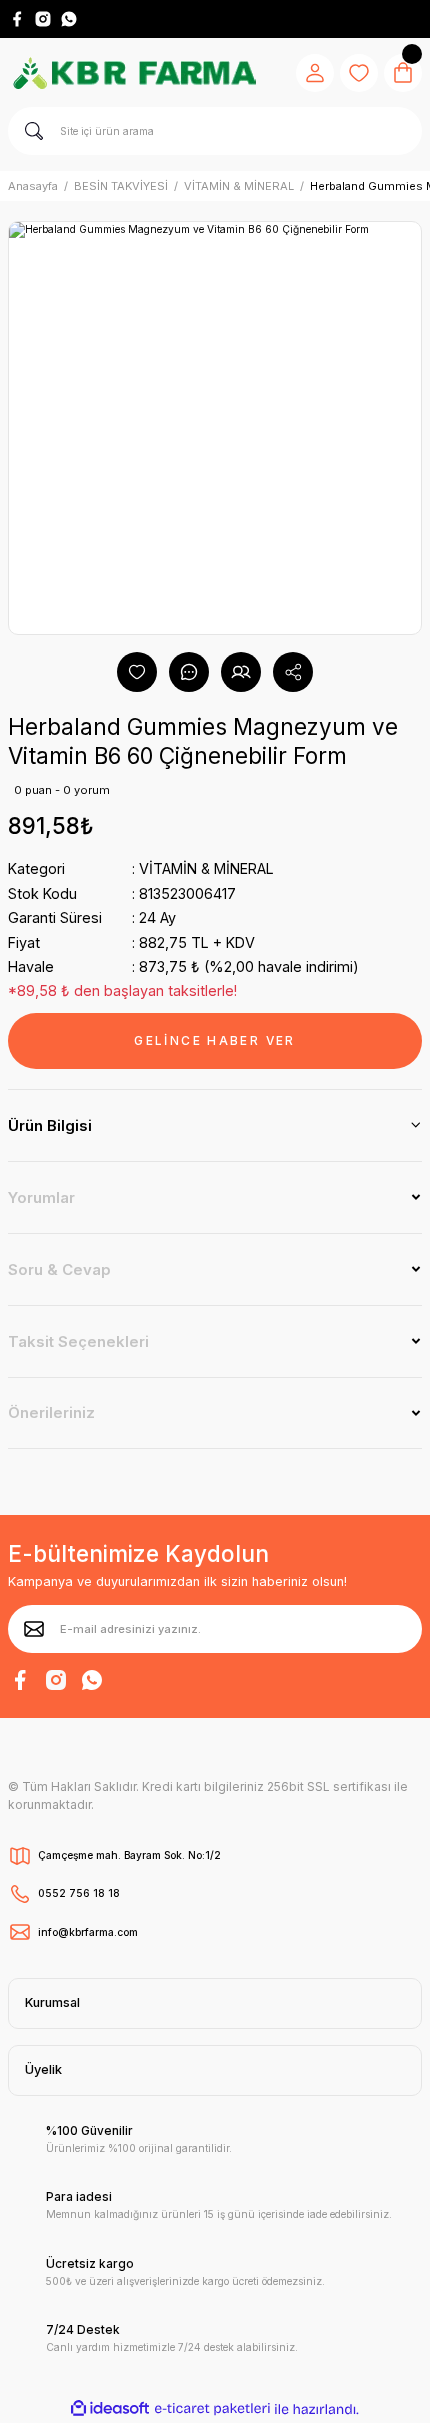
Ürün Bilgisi (50, 1125)
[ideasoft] (110, 2409)
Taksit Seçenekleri (78, 1341)
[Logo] (134, 73)
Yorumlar (41, 1197)
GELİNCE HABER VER (214, 1040)
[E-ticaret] (212, 2409)
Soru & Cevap (59, 1269)
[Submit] (34, 1629)
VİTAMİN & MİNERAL (206, 868)
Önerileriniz (51, 1412)
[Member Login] (315, 73)
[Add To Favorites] (137, 672)
